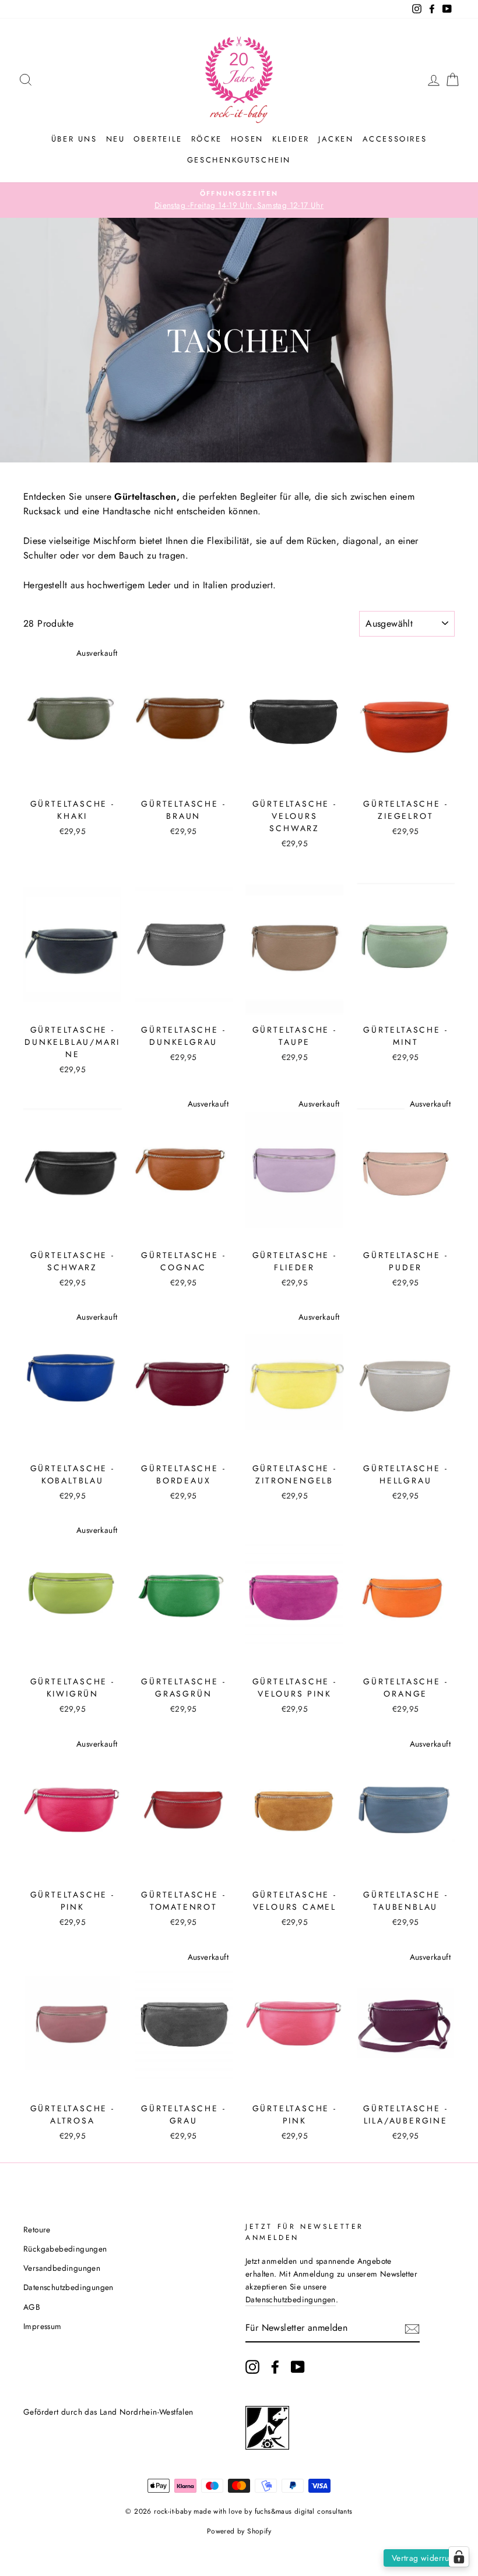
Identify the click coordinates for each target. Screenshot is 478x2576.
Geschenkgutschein (239, 160)
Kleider (291, 139)
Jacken (336, 139)
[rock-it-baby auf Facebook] (275, 2367)
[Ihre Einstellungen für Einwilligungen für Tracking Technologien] (459, 2557)
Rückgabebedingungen (65, 2249)
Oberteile (158, 139)
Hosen (247, 139)
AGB (32, 2307)
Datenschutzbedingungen (68, 2287)
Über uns (74, 139)
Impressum (43, 2326)
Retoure (37, 2229)
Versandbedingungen (62, 2268)
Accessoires (395, 139)
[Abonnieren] (412, 2328)
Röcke (207, 139)
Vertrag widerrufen (426, 2558)
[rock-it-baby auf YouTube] (298, 2367)
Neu (116, 139)
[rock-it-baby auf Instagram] (252, 2367)
